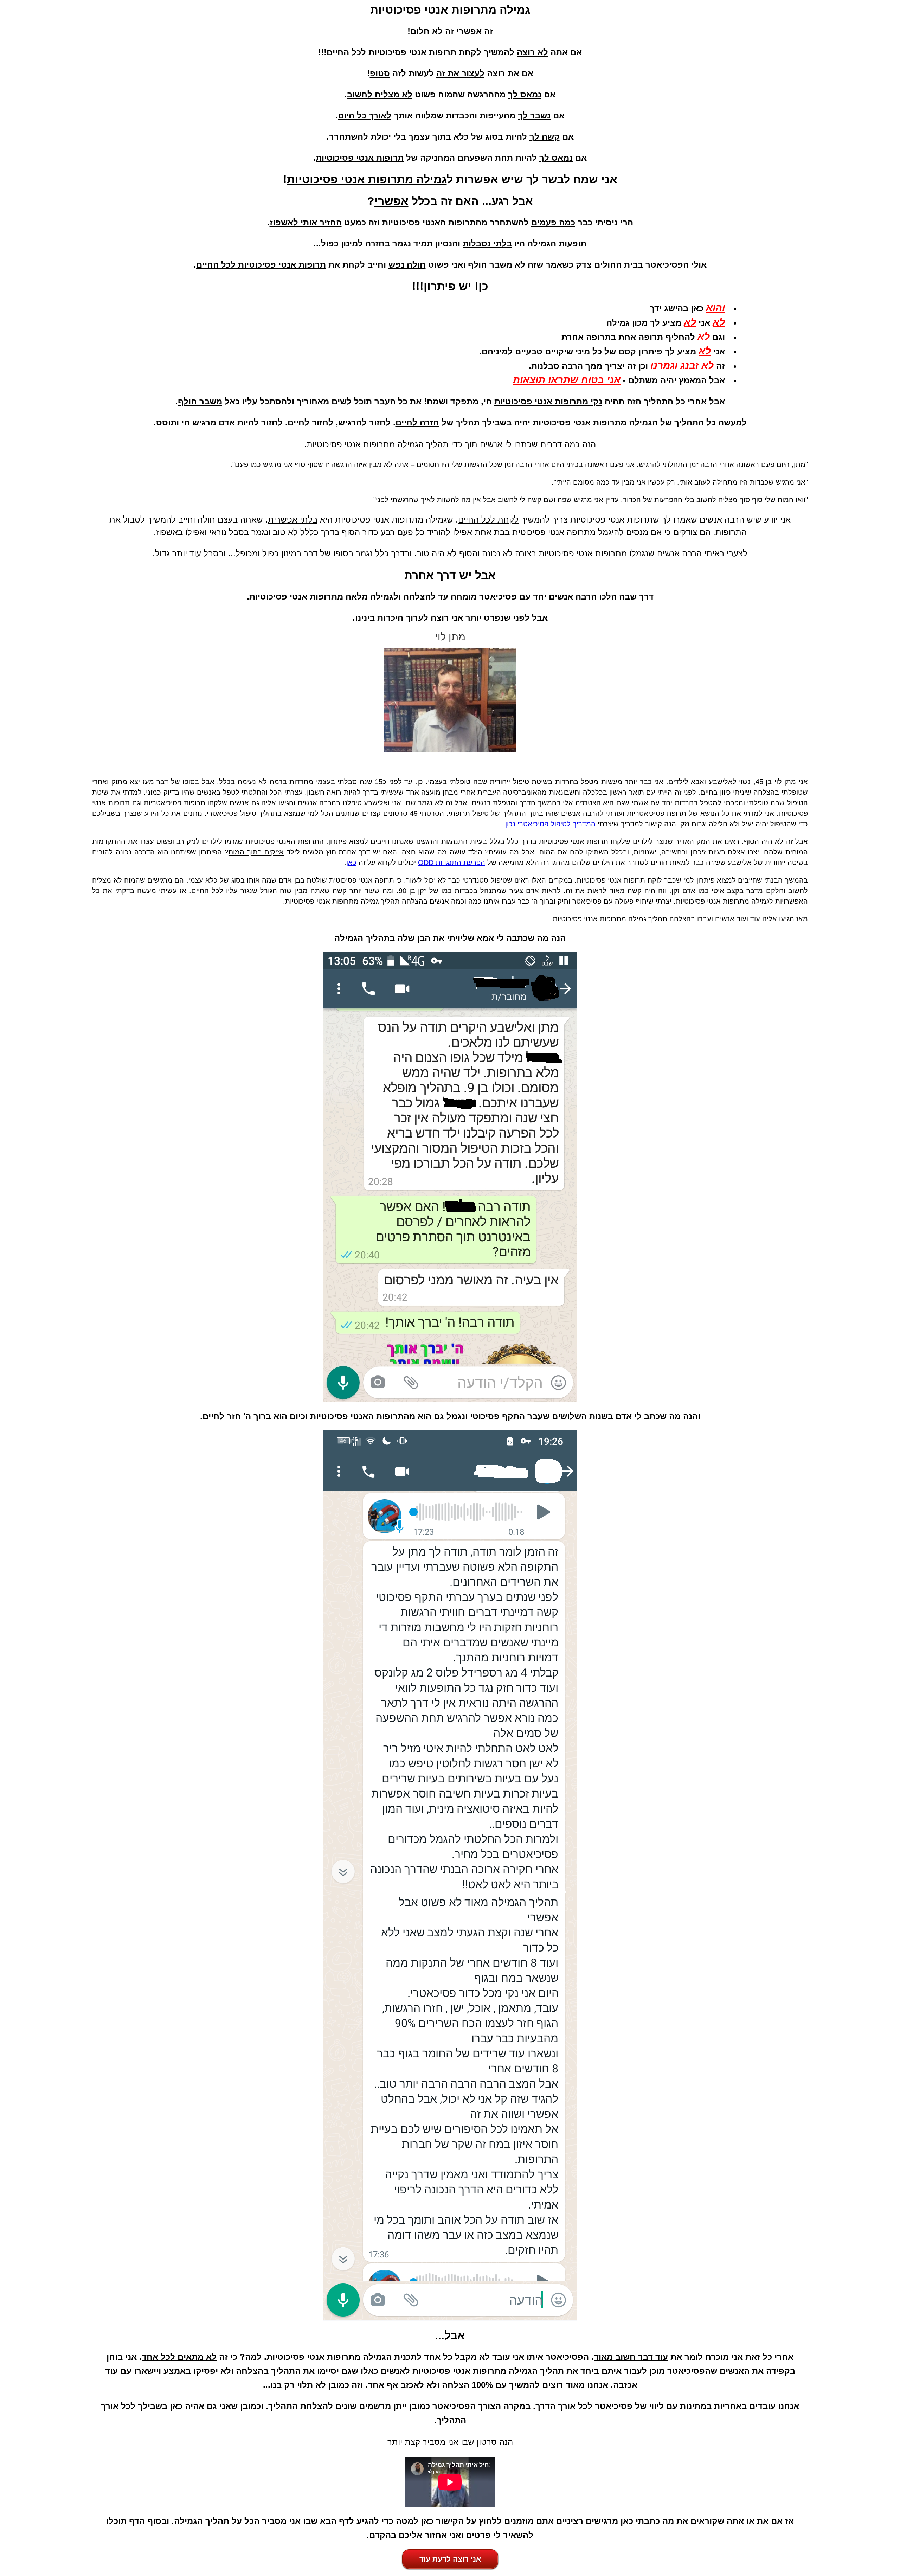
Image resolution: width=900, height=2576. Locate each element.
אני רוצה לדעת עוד (450, 2558)
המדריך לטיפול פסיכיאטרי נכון (550, 824)
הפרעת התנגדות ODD (452, 863)
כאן (351, 863)
